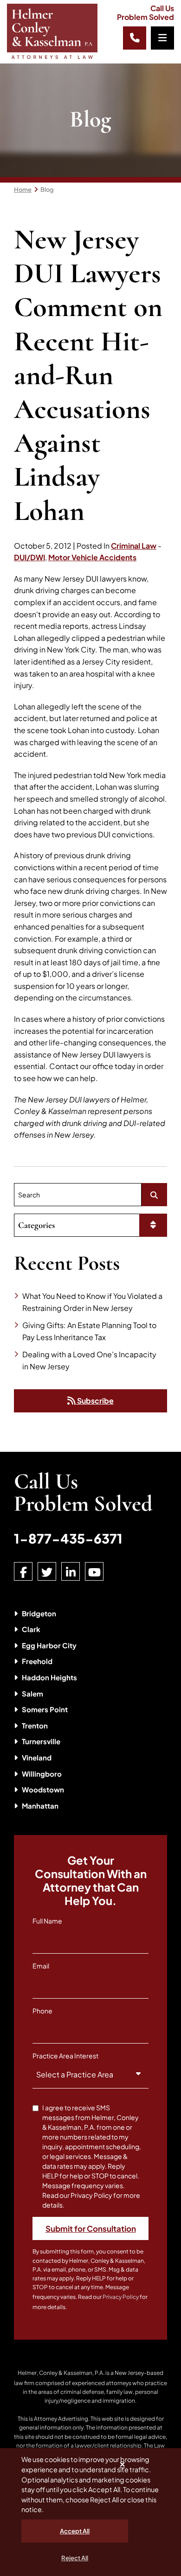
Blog (47, 190)
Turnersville (41, 1741)
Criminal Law (134, 546)
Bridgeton (39, 1613)
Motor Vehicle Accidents (92, 557)
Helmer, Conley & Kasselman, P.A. (61, 2373)
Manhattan (40, 1806)
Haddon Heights (49, 1677)
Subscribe (95, 1401)
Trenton (35, 1725)
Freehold (37, 1661)
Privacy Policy (121, 2297)
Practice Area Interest (65, 2056)
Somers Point (45, 1709)
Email (41, 1966)
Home (23, 190)
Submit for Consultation (91, 2228)
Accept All (75, 2531)
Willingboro (42, 1774)
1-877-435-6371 (68, 1538)
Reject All (75, 2558)
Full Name (47, 1921)
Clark (31, 1629)
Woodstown (43, 1789)
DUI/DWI (29, 557)
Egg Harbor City (49, 1645)
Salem (32, 1693)
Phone (42, 2011)
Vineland (37, 1757)
